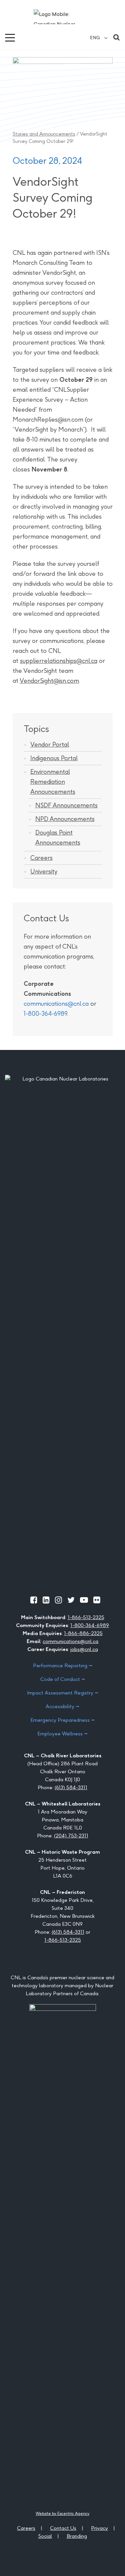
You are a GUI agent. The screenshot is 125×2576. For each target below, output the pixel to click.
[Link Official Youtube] (84, 1600)
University (44, 871)
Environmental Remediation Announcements (53, 782)
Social (45, 2536)
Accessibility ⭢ (62, 1706)
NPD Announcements (65, 819)
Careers (41, 858)
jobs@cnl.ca (84, 1649)
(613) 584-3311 (71, 1787)
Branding (77, 2536)
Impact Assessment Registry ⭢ (63, 1693)
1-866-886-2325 (83, 1633)
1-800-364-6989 (45, 1014)
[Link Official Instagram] (58, 1600)
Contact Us (63, 2528)
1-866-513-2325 (86, 1617)
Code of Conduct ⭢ (63, 1679)
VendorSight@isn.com (49, 681)
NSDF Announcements (66, 805)
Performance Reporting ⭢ (63, 1665)
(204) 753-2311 (71, 1836)
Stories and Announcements (44, 134)
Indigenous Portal (54, 758)
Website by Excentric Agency (62, 2513)
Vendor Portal (50, 744)
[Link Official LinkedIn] (46, 1600)
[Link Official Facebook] (34, 1600)
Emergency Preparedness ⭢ (62, 1720)
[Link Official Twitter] (71, 1600)
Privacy (99, 2528)
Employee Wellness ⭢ (62, 1734)
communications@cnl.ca (56, 1004)
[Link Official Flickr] (97, 1600)
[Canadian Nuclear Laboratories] (62, 17)
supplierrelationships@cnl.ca (59, 661)
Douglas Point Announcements (58, 837)
